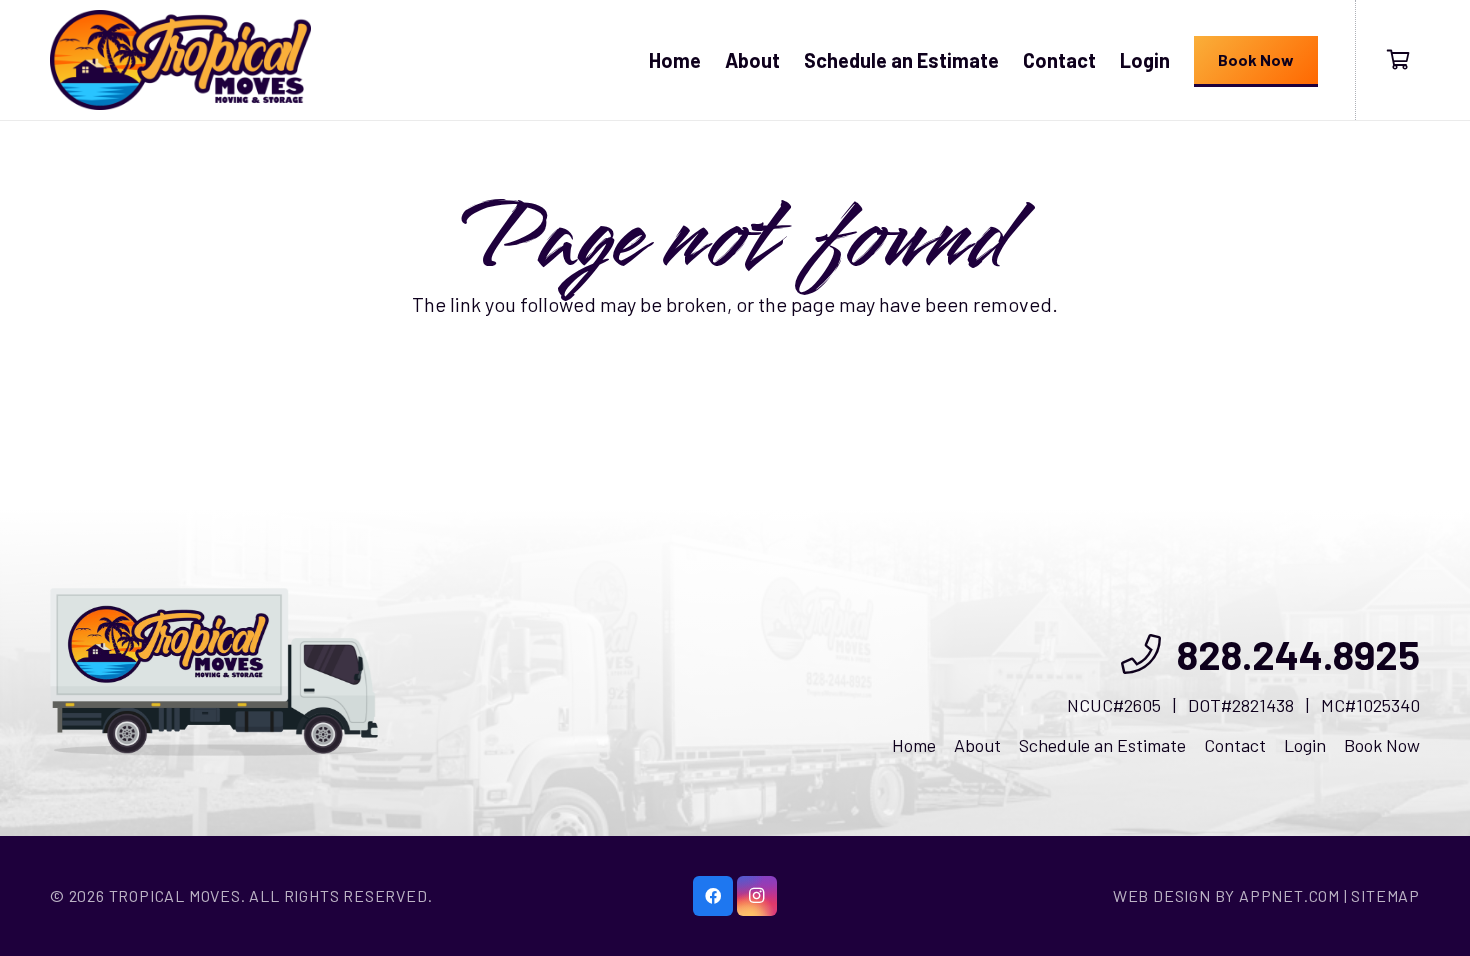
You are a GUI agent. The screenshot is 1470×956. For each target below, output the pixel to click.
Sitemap (1385, 895)
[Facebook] (713, 896)
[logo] (180, 60)
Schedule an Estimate (1102, 745)
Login (1305, 745)
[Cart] (1398, 60)
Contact (1235, 745)
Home (914, 745)
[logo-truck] (214, 672)
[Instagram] (757, 896)
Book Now (1382, 745)
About (977, 745)
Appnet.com (1289, 895)
